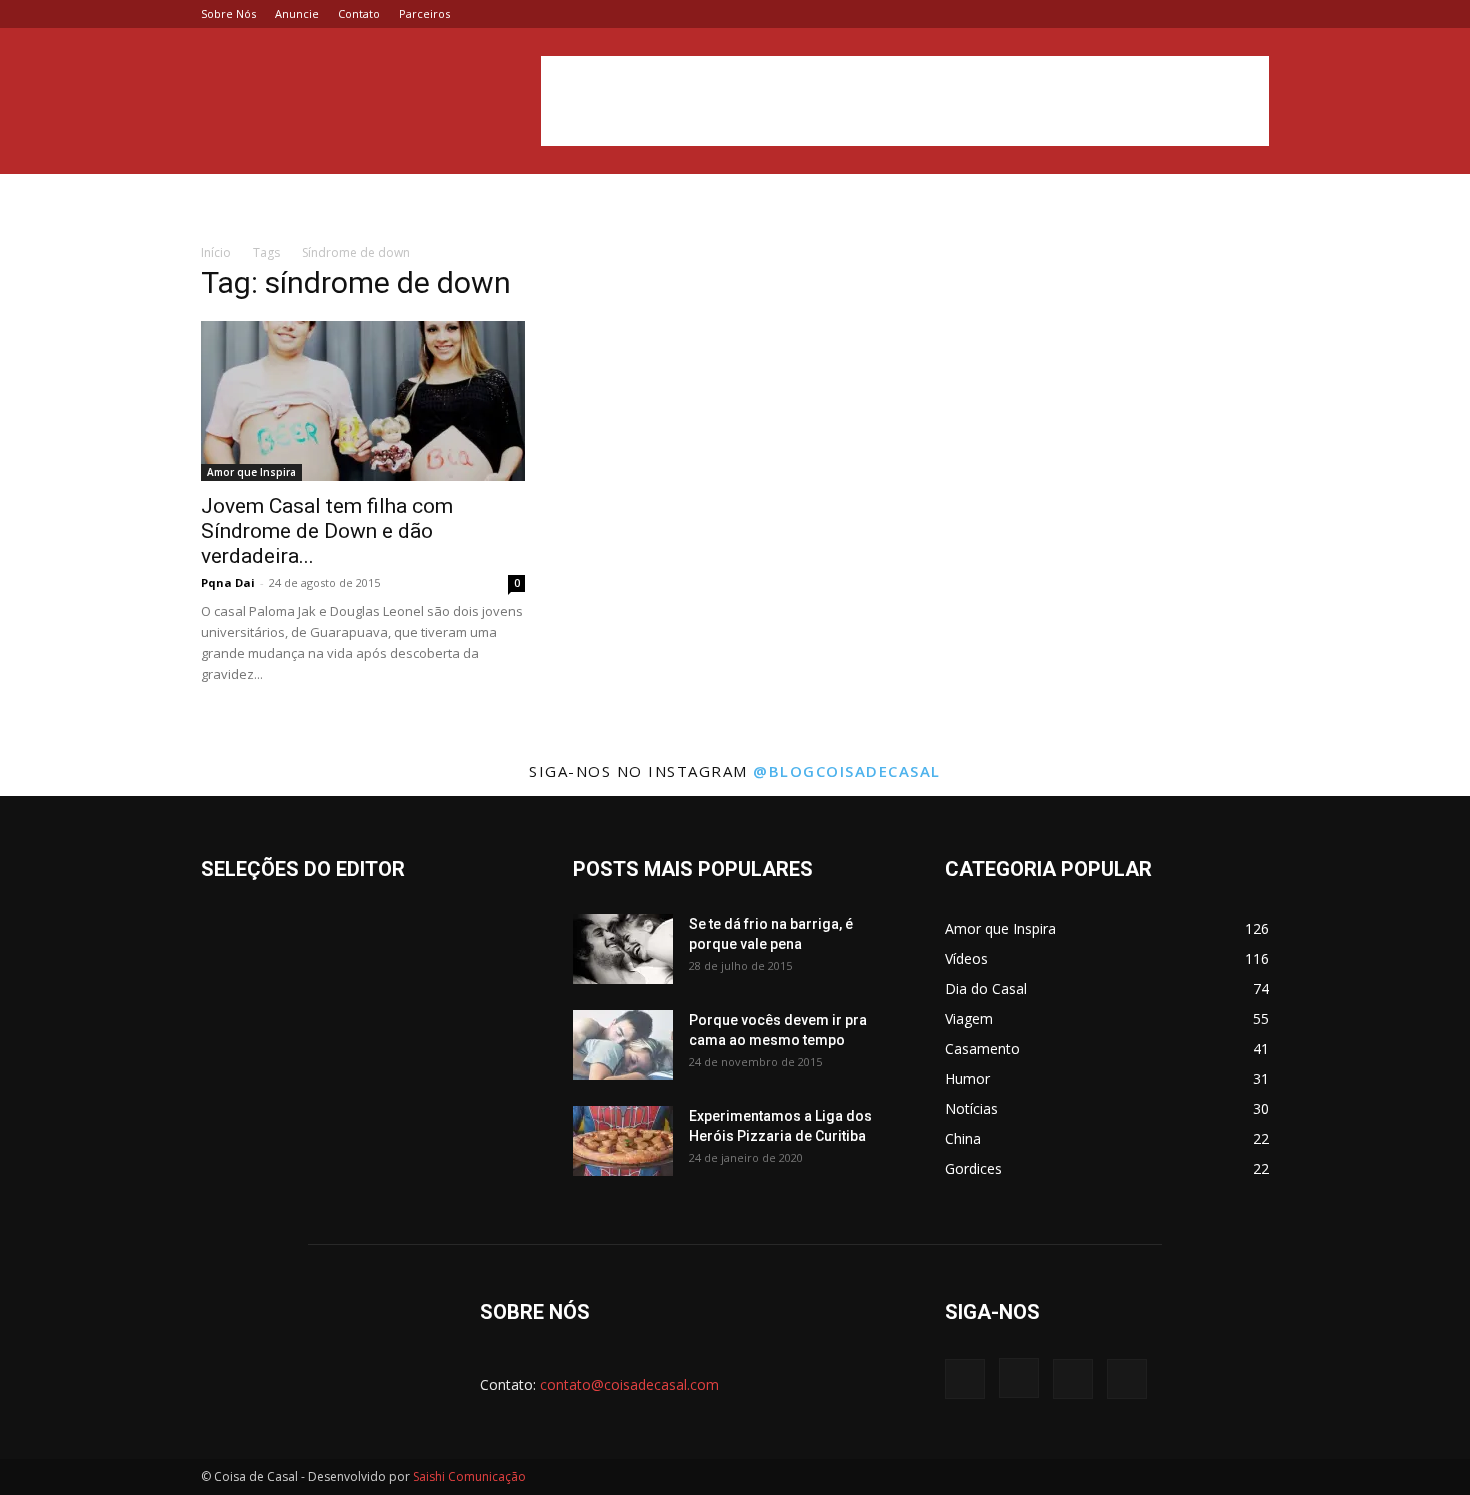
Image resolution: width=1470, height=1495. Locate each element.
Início (216, 252)
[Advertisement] (905, 101)
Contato (359, 13)
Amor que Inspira (251, 472)
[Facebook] (1155, 14)
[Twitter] (1221, 14)
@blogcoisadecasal (847, 771)
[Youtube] (1254, 14)
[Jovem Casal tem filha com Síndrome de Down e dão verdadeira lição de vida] (363, 401)
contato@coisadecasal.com (629, 1384)
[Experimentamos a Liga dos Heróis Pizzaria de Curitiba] (623, 1141)
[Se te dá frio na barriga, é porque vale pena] (623, 949)
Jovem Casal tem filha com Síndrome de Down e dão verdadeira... (327, 531)
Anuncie (297, 13)
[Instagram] (1188, 14)
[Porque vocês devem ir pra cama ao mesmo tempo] (623, 1045)
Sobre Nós (228, 13)
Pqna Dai (228, 582)
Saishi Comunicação (469, 1476)
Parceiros (424, 13)
